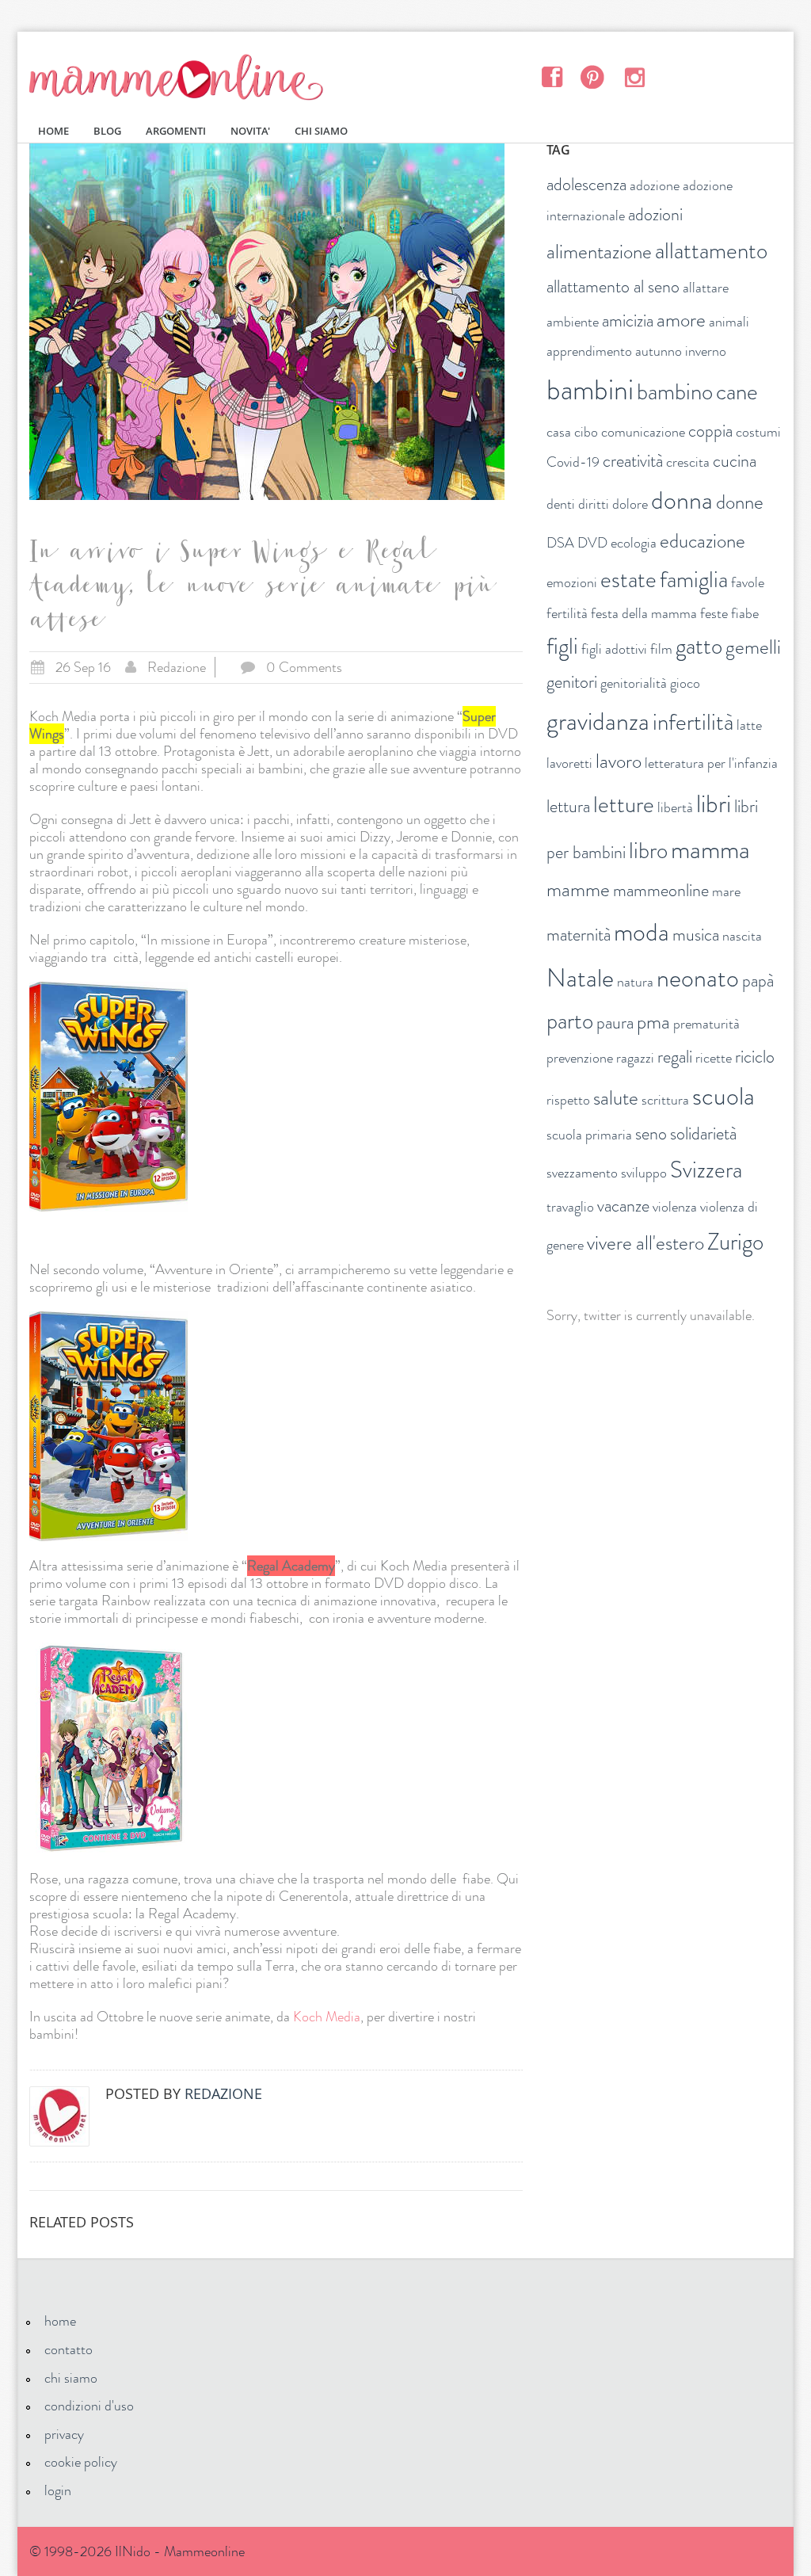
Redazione (177, 667)
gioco (685, 683)
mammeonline (661, 890)
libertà (675, 807)
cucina (735, 461)
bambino (675, 392)
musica (696, 935)
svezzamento (582, 1173)
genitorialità (634, 683)
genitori (572, 682)
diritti (594, 504)
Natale (580, 978)
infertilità (693, 722)
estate (628, 580)
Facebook (552, 76)
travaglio (570, 1207)
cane (737, 392)
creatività (633, 461)
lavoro (619, 761)
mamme (578, 890)
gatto (699, 646)
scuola (723, 1096)
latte (749, 725)
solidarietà (703, 1133)
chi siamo (71, 2378)
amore (681, 320)
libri (714, 803)
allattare (706, 288)
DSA (560, 543)
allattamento (711, 251)
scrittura (665, 1100)
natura (635, 982)
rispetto (568, 1100)
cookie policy (81, 2462)
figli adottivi (614, 649)
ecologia (634, 543)
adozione (655, 185)
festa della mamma (644, 613)
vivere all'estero (645, 1243)
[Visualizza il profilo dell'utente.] (59, 2116)
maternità (579, 935)
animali (729, 322)
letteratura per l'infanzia (711, 763)
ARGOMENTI (176, 131)
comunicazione (643, 432)
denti (561, 504)
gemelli (753, 647)
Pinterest (593, 76)
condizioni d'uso (89, 2406)
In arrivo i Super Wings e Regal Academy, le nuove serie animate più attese (261, 590)
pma (653, 1022)
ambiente (573, 322)
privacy (64, 2434)
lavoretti (569, 763)
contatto (69, 2349)
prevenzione (580, 1058)
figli (562, 646)
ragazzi (635, 1058)
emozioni (572, 582)
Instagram (634, 76)
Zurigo (735, 1242)
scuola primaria (589, 1135)
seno (651, 1133)
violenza (675, 1207)
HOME (53, 131)
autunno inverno (681, 351)
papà (758, 981)
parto (570, 1021)
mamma (710, 849)
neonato (698, 978)
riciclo (755, 1057)
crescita (688, 462)
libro (648, 851)
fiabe (745, 613)
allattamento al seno (613, 286)
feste (714, 613)
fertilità (567, 613)
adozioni (655, 214)
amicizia (628, 321)
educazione (702, 541)
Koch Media (327, 2017)
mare (726, 891)
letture (624, 805)
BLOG (107, 131)
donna (682, 500)
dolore (630, 504)
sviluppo (644, 1173)
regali (675, 1057)
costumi (758, 432)
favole (748, 582)
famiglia (694, 580)
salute (616, 1098)
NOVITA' (250, 131)
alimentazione (599, 252)
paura (615, 1023)
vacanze (623, 1206)
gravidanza (598, 721)
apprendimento (589, 351)
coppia (710, 431)
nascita (742, 936)
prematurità (706, 1024)
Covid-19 (573, 462)
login (58, 2490)
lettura (568, 806)
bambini (590, 390)
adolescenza (586, 184)
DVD (592, 543)
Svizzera (706, 1170)
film (661, 649)
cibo (586, 432)
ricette (714, 1058)
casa (559, 432)
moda (642, 932)
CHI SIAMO (321, 131)
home (60, 2321)
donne (740, 502)
